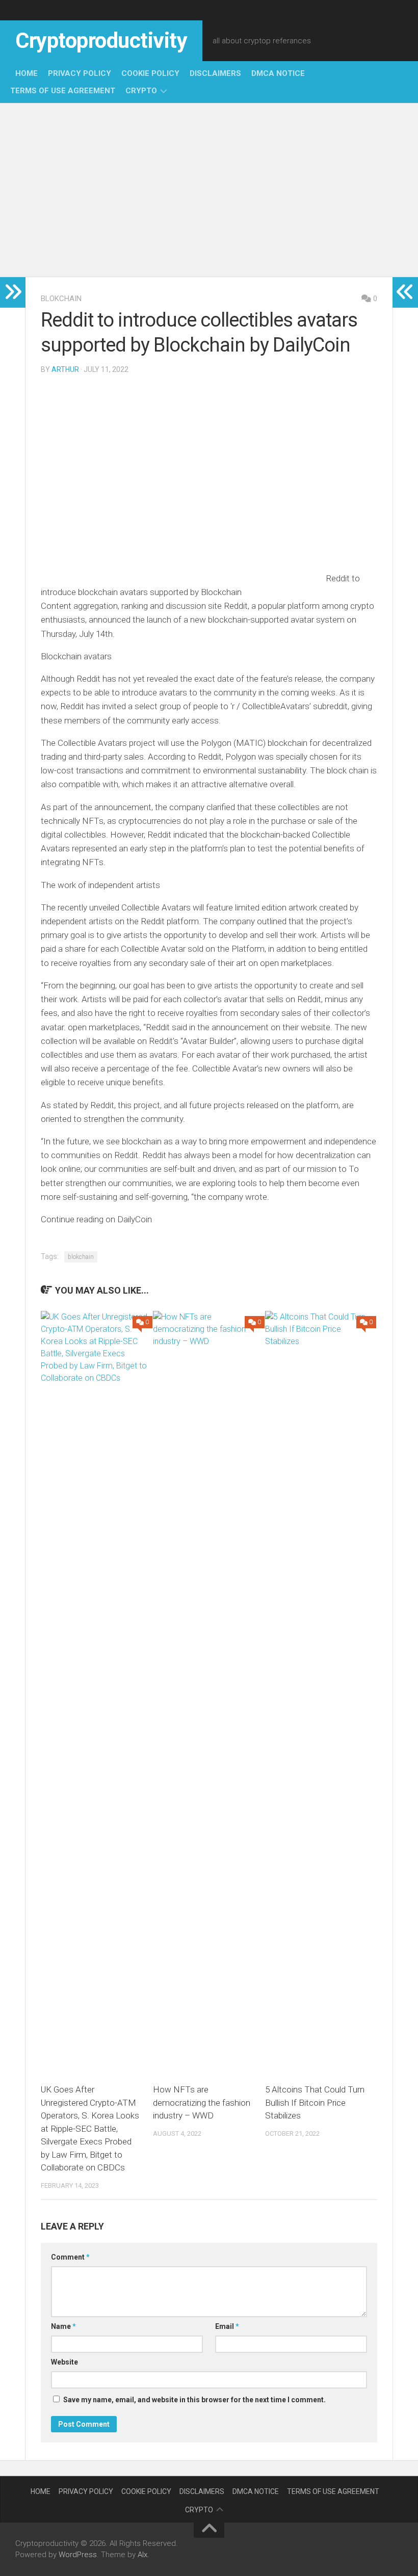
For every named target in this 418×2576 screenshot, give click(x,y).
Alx (142, 2555)
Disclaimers (215, 73)
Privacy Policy (80, 73)
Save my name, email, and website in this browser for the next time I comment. (194, 2400)
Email (227, 2326)
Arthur (65, 369)
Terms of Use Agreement (63, 91)
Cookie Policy (150, 73)
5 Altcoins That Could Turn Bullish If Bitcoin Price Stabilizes (315, 2102)
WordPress (78, 2555)
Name (63, 2326)
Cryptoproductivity (101, 41)
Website (64, 2362)
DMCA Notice (278, 73)
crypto (141, 91)
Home (27, 73)
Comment (70, 2257)
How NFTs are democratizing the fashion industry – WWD (202, 2102)
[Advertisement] (209, 190)
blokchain (61, 299)
